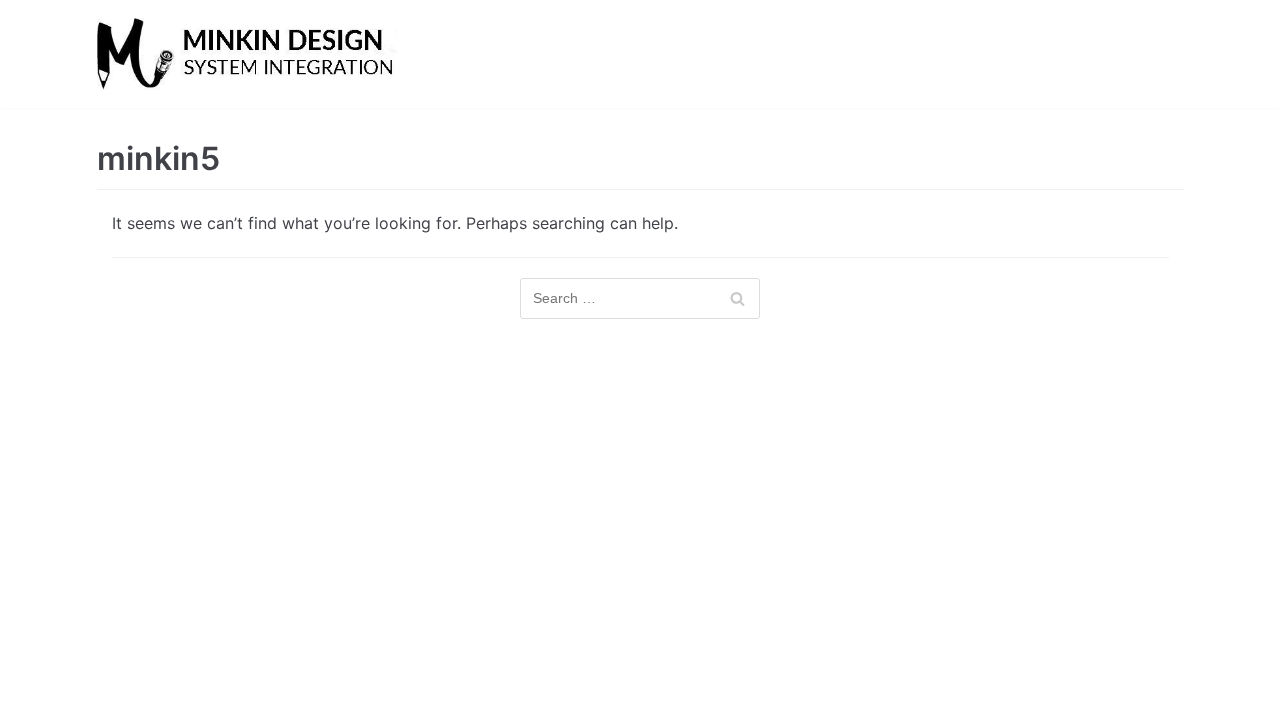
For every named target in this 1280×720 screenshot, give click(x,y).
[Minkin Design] (247, 54)
